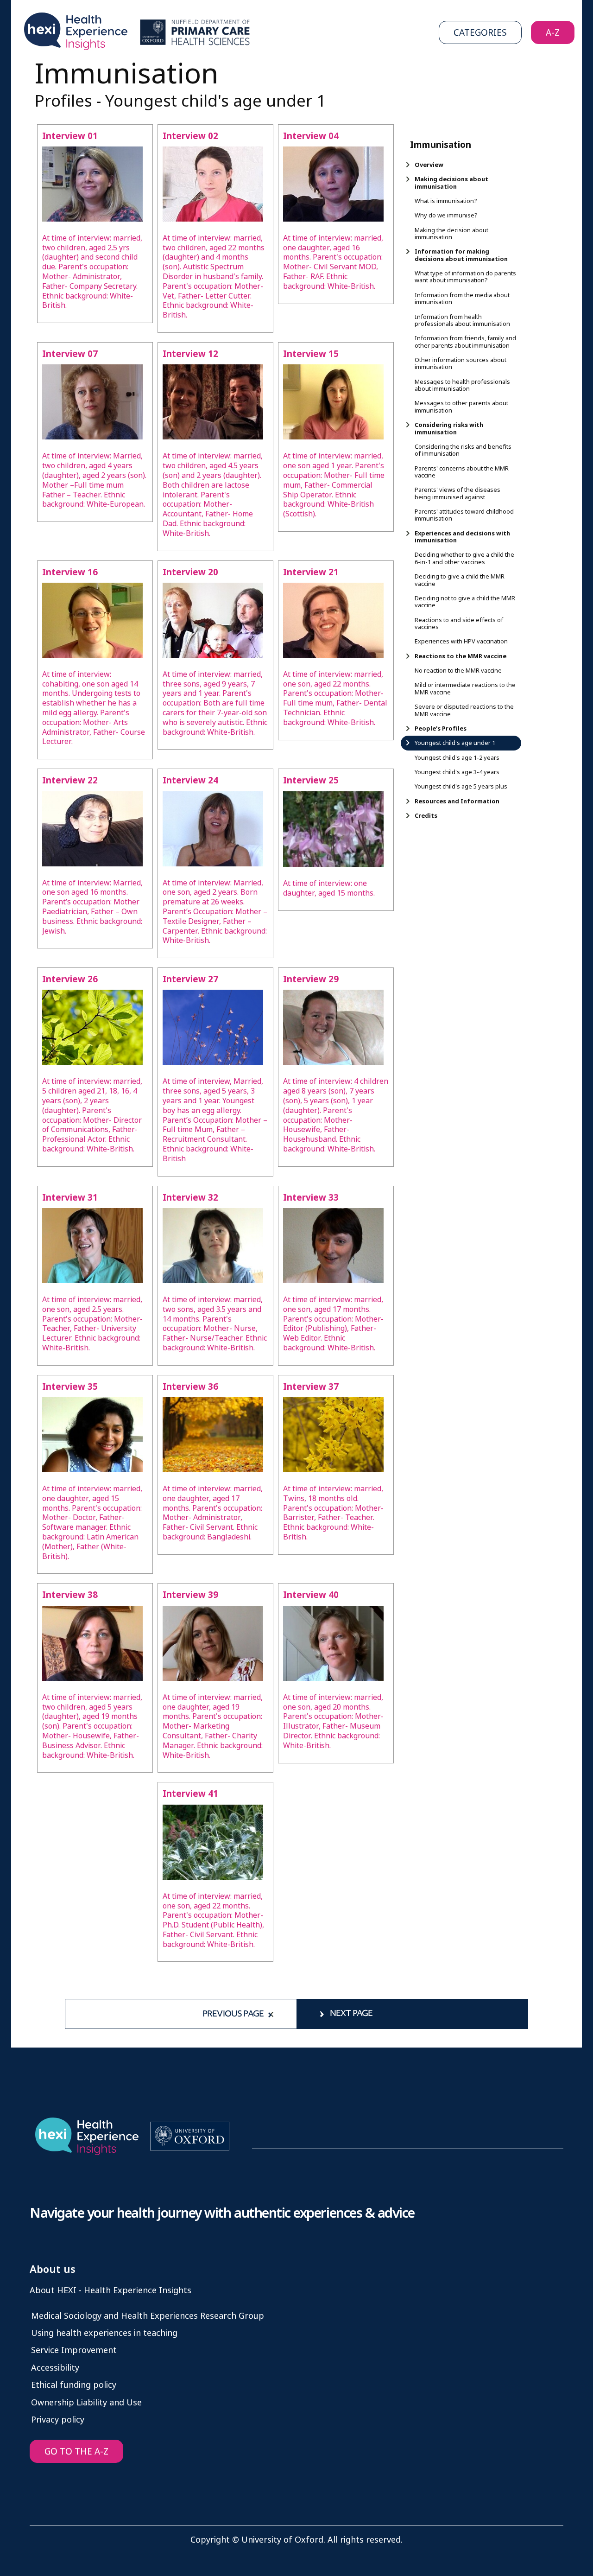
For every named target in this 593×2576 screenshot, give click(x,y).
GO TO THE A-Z (76, 2452)
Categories (480, 33)
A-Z (553, 33)
